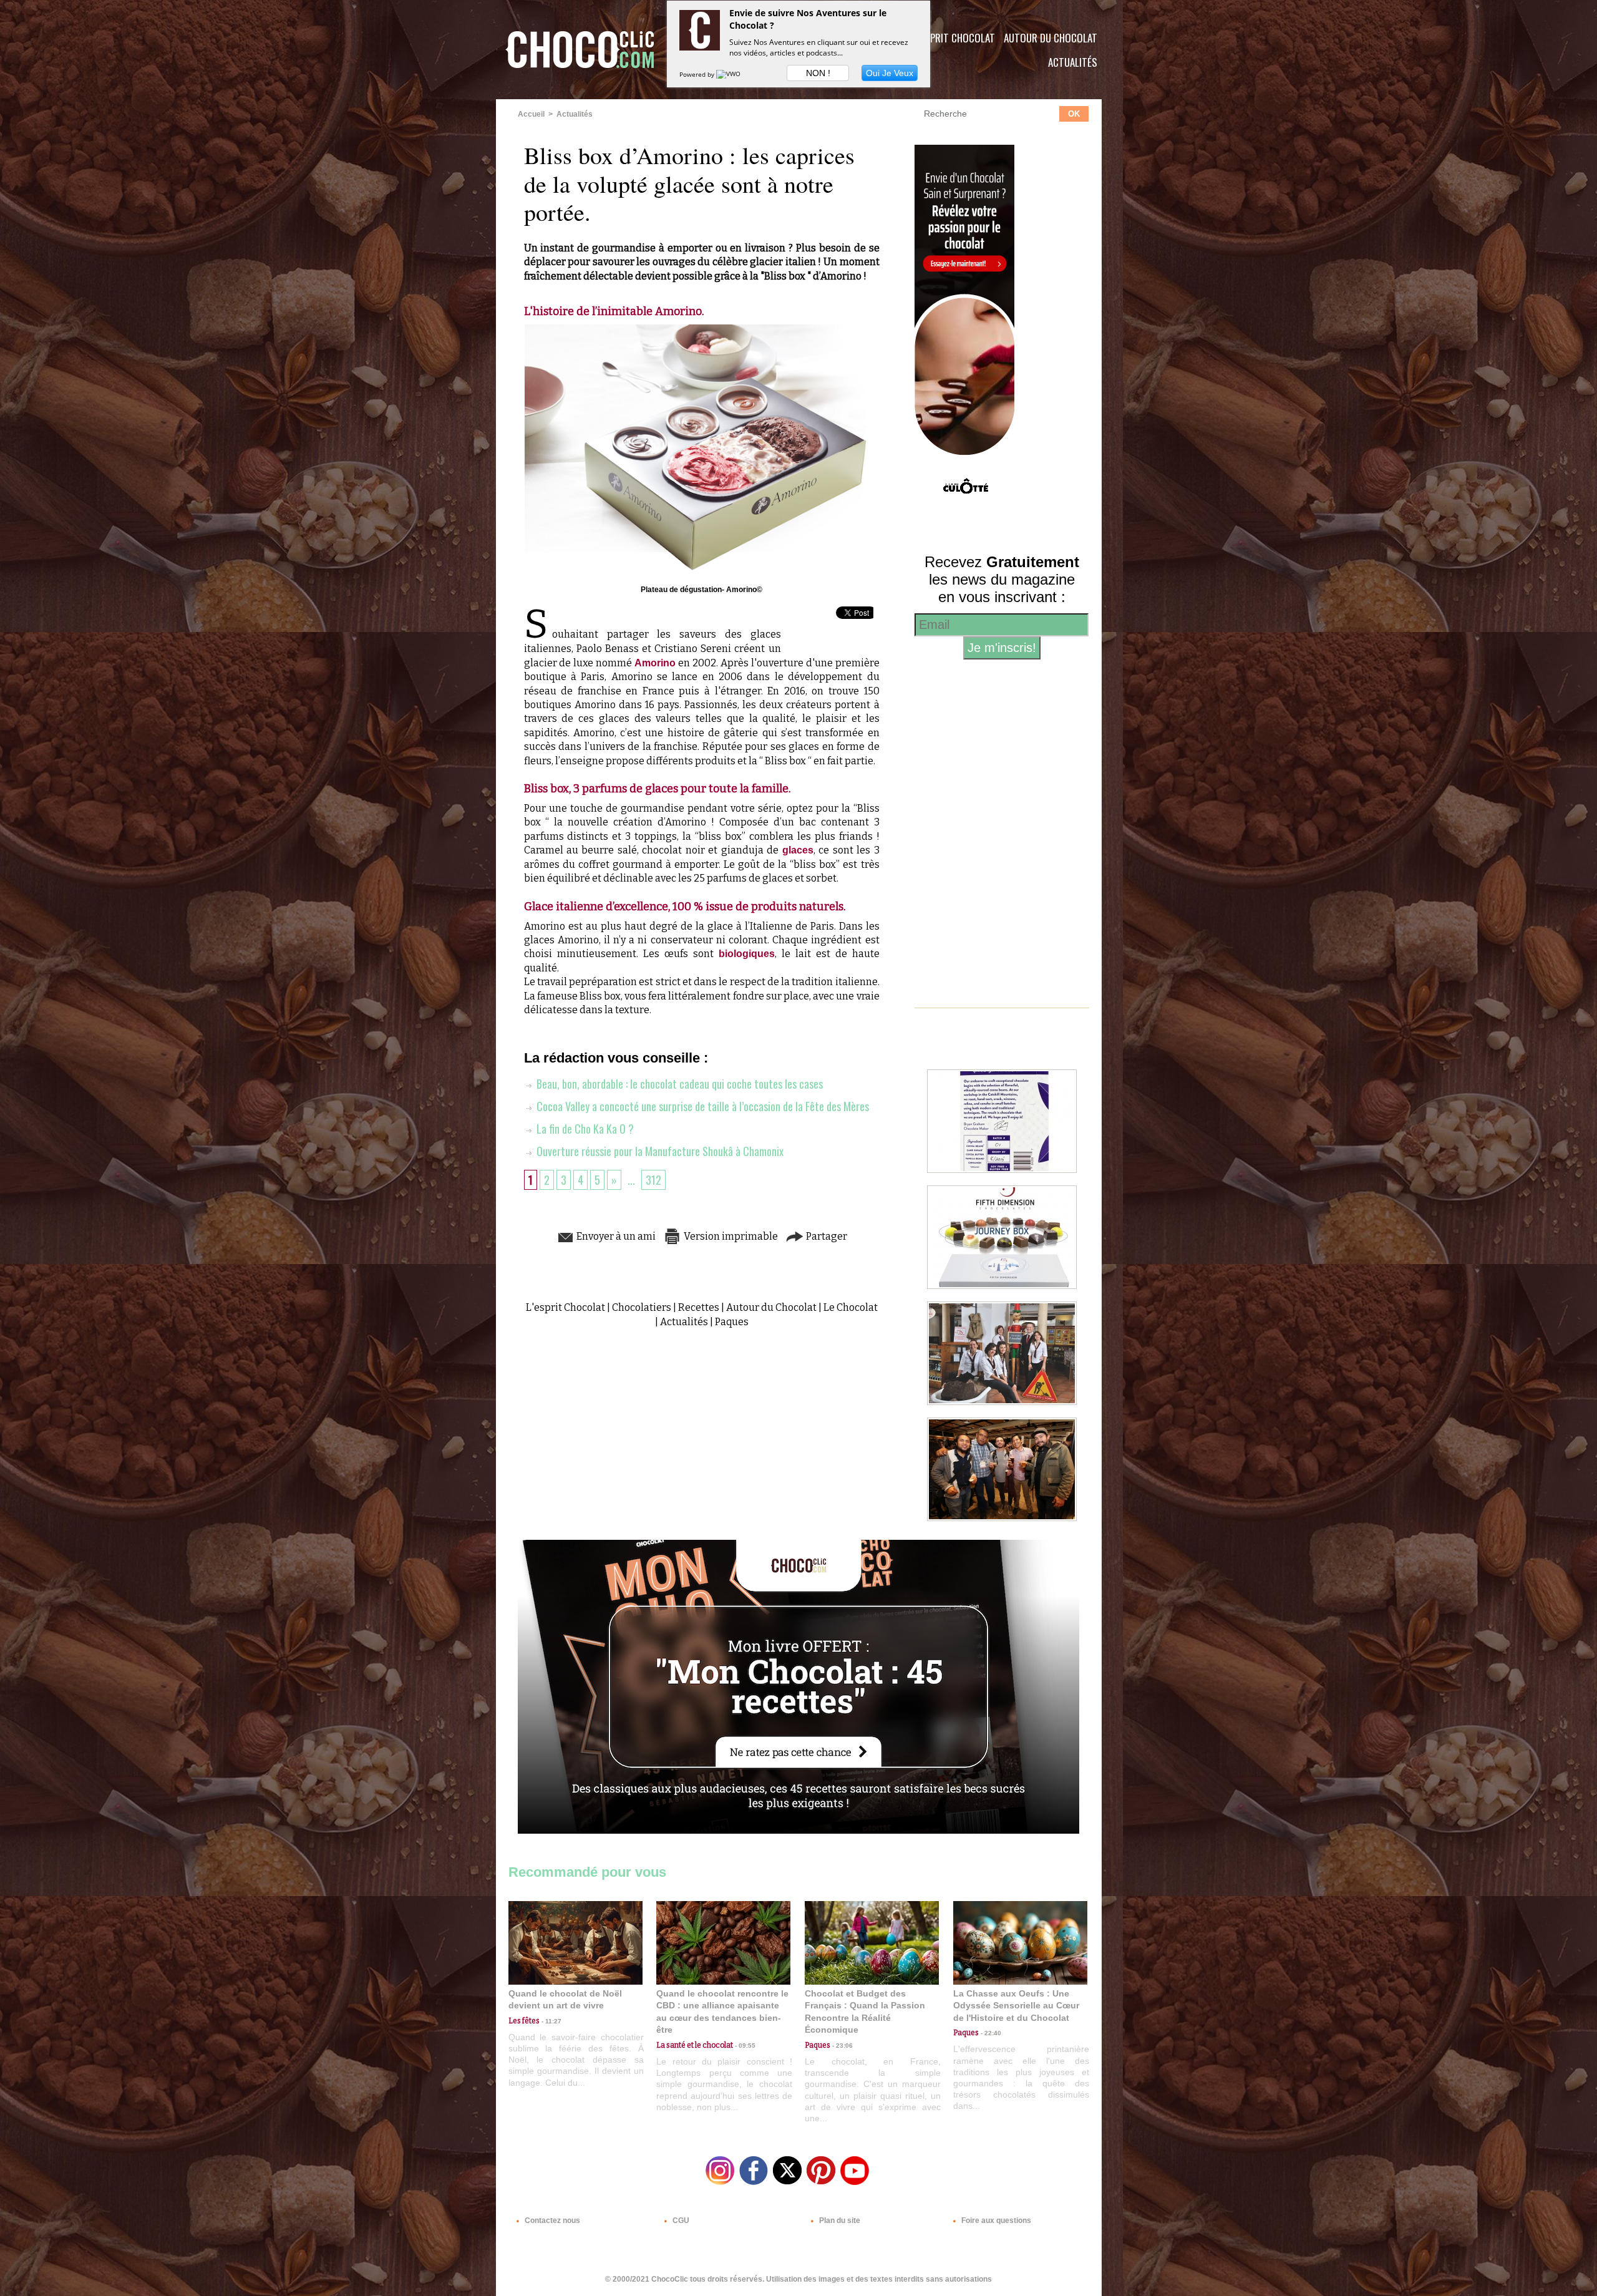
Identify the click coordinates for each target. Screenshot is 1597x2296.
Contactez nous (551, 2221)
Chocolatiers (642, 1307)
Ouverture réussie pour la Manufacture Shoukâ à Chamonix (659, 1151)
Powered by (698, 74)
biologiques (747, 954)
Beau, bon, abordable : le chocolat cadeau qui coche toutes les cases (678, 1084)
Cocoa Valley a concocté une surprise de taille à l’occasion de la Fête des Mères (701, 1106)
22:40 (990, 2033)
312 (653, 1180)
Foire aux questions (995, 2221)
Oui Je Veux (890, 73)
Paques (732, 1322)
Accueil (531, 114)
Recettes (699, 1307)
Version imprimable (730, 1236)
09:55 (744, 2045)
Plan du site (839, 2221)
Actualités (1073, 62)
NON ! (818, 73)
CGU (680, 2221)
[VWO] (729, 74)
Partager (826, 1236)
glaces (798, 850)
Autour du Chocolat (1051, 38)
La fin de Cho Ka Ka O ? (584, 1129)
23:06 (842, 2045)
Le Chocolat (851, 1307)
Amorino (655, 663)
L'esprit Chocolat (955, 38)
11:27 (551, 2021)
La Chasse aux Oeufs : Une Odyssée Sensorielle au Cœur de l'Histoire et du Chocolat (1016, 2006)
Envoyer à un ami (615, 1236)
